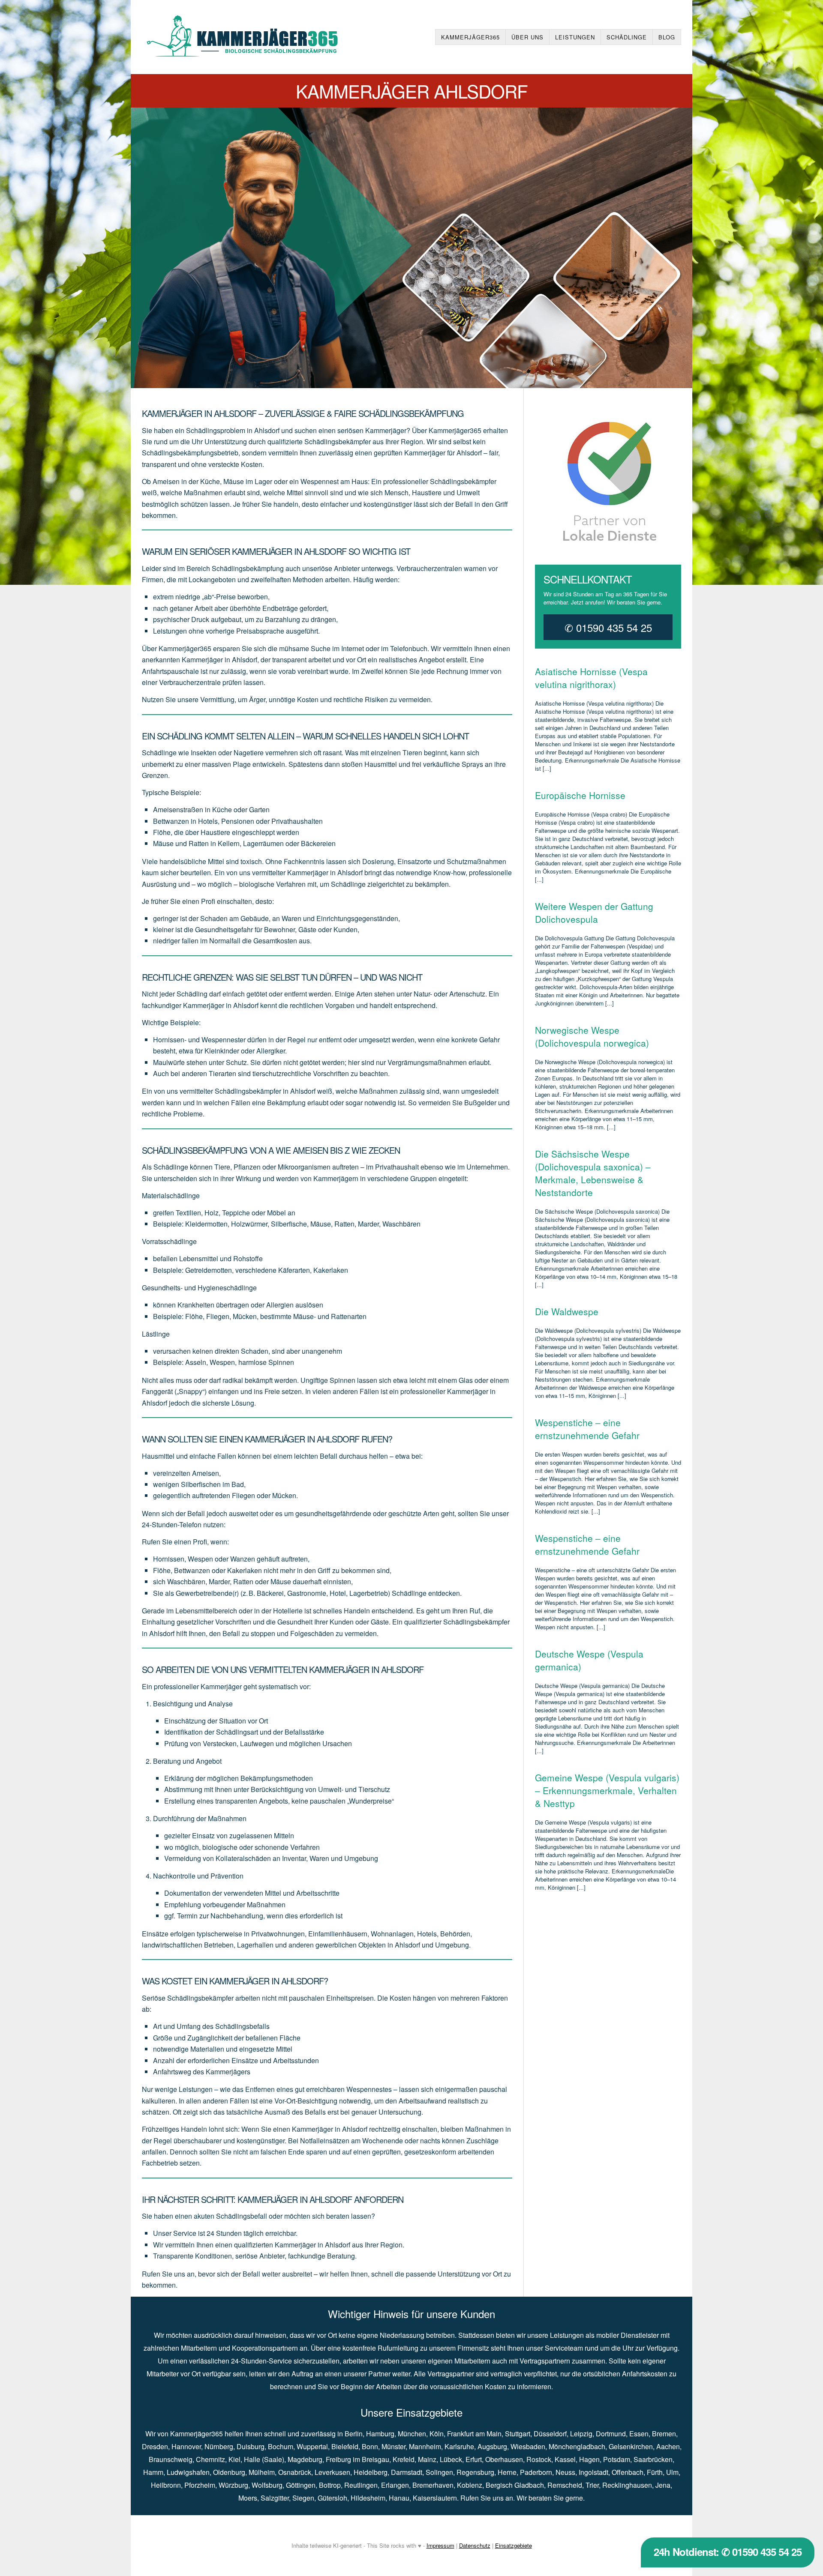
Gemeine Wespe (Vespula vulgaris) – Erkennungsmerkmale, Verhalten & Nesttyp (607, 1790)
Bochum (281, 2446)
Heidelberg (371, 2472)
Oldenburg (229, 2472)
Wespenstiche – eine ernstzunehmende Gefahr (587, 1429)
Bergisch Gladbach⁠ (515, 2485)
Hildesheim (368, 2498)
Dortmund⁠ (611, 2434)
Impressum (440, 2545)
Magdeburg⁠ (305, 2459)
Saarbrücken (653, 2459)
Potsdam (617, 2459)
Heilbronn (166, 2485)
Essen (639, 2434)
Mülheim (262, 2472)
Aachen (668, 2446)
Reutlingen (361, 2485)
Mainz (427, 2459)
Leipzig (581, 2434)
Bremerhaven (433, 2485)
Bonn (370, 2446)
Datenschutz (475, 2545)
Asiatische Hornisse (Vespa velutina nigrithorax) (591, 678)
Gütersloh (332, 2498)
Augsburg (492, 2446)
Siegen (303, 2498)
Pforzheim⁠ (200, 2485)
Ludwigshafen (188, 2472)
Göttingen (301, 2485)
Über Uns (527, 37)
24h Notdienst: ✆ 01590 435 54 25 (728, 2552)
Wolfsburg (267, 2485)
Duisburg (251, 2446)
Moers (248, 2498)
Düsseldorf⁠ (550, 2434)
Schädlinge (627, 37)
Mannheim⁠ (425, 2446)
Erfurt (474, 2459)
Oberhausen (504, 2459)
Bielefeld (345, 2446)
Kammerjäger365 (470, 37)
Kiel (234, 2459)
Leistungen (575, 37)
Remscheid (565, 2485)
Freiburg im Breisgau (357, 2459)
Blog (667, 37)
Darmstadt (407, 2472)
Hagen (589, 2459)
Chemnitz (210, 2459)
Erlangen (395, 2485)
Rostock (539, 2459)
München (412, 2434)
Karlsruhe (459, 2446)
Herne (507, 2472)
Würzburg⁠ (233, 2485)
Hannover (186, 2446)
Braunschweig (171, 2459)
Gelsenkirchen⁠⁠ (631, 2446)
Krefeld (404, 2459)
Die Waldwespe (567, 1311)
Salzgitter (275, 2498)
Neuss (565, 2472)
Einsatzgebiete (514, 2545)
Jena (663, 2485)
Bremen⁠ (664, 2434)
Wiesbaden (528, 2446)
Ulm (672, 2472)
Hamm (153, 2472)
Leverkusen (332, 2472)
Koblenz (470, 2485)
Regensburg (475, 2472)
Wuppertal (312, 2446)
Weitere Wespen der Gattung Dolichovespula (594, 913)
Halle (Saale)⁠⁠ (264, 2459)
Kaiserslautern (435, 2498)
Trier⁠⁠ (592, 2485)
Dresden (155, 2446)
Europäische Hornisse (580, 795)
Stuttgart (518, 2434)
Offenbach (628, 2472)
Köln (437, 2434)
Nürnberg (219, 2446)
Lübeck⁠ (451, 2459)
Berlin (354, 2434)
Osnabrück (295, 2472)
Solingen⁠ (439, 2472)
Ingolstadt (593, 2472)
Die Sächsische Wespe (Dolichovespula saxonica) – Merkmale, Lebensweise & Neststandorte (593, 1173)
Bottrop (330, 2485)
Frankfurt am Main (474, 2434)
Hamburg (380, 2434)
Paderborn (536, 2472)
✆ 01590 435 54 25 (608, 627)
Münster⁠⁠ (393, 2446)
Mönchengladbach (577, 2446)
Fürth (655, 2472)
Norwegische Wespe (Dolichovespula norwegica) (592, 1036)
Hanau (399, 2498)
